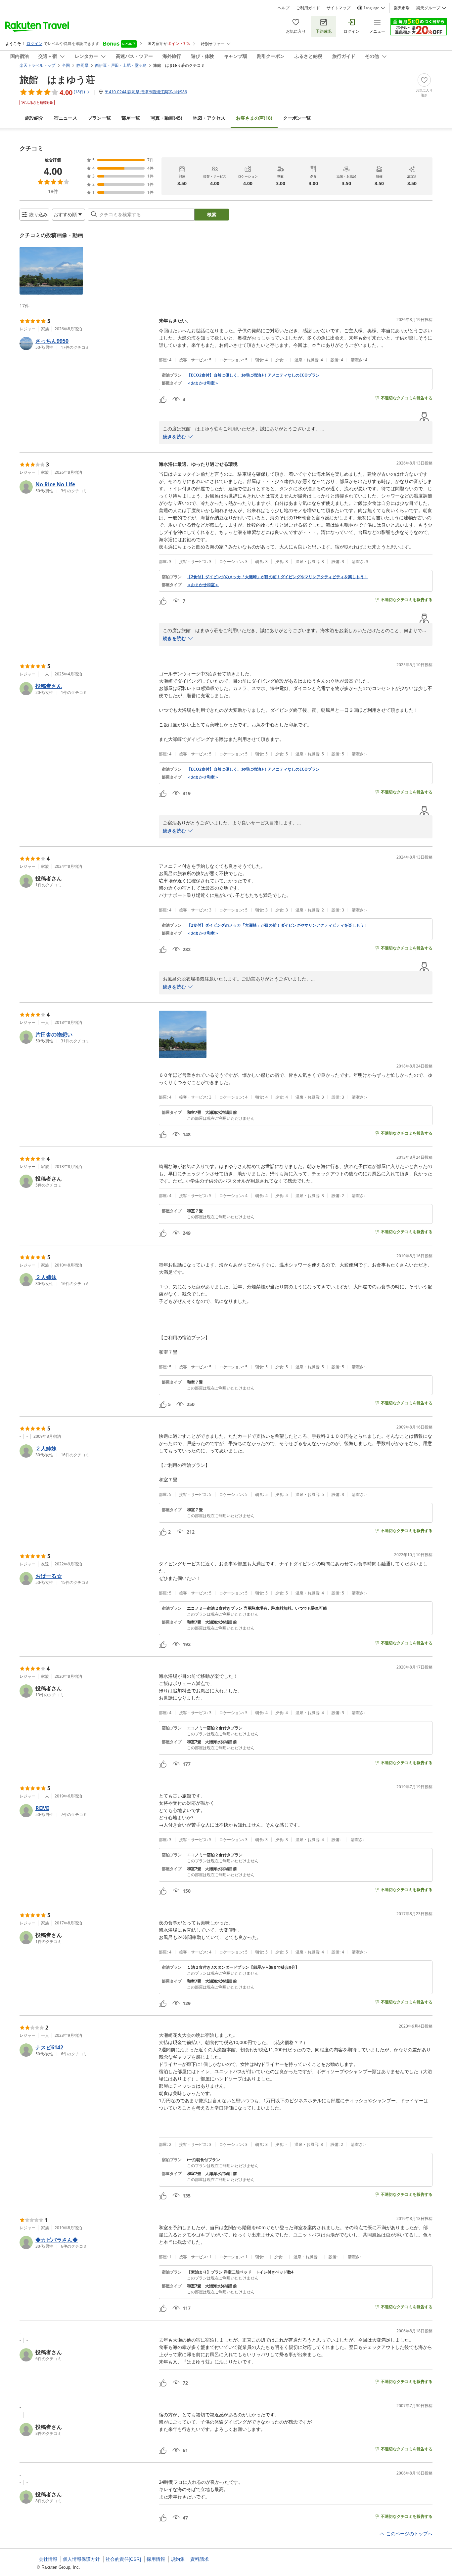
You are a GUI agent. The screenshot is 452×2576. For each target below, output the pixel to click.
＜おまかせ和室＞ (203, 383)
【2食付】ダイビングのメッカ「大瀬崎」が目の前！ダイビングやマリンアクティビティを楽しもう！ (277, 577)
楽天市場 (402, 8)
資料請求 (200, 2559)
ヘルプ (284, 8)
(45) (166, 118)
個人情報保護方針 (81, 2559)
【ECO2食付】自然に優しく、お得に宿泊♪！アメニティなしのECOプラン (253, 375)
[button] (51, 271)
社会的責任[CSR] (123, 2559)
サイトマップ (339, 8)
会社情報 (48, 2559)
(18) (254, 118)
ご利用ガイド (308, 8)
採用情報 (156, 2559)
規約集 (178, 2559)
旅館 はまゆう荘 (57, 79)
